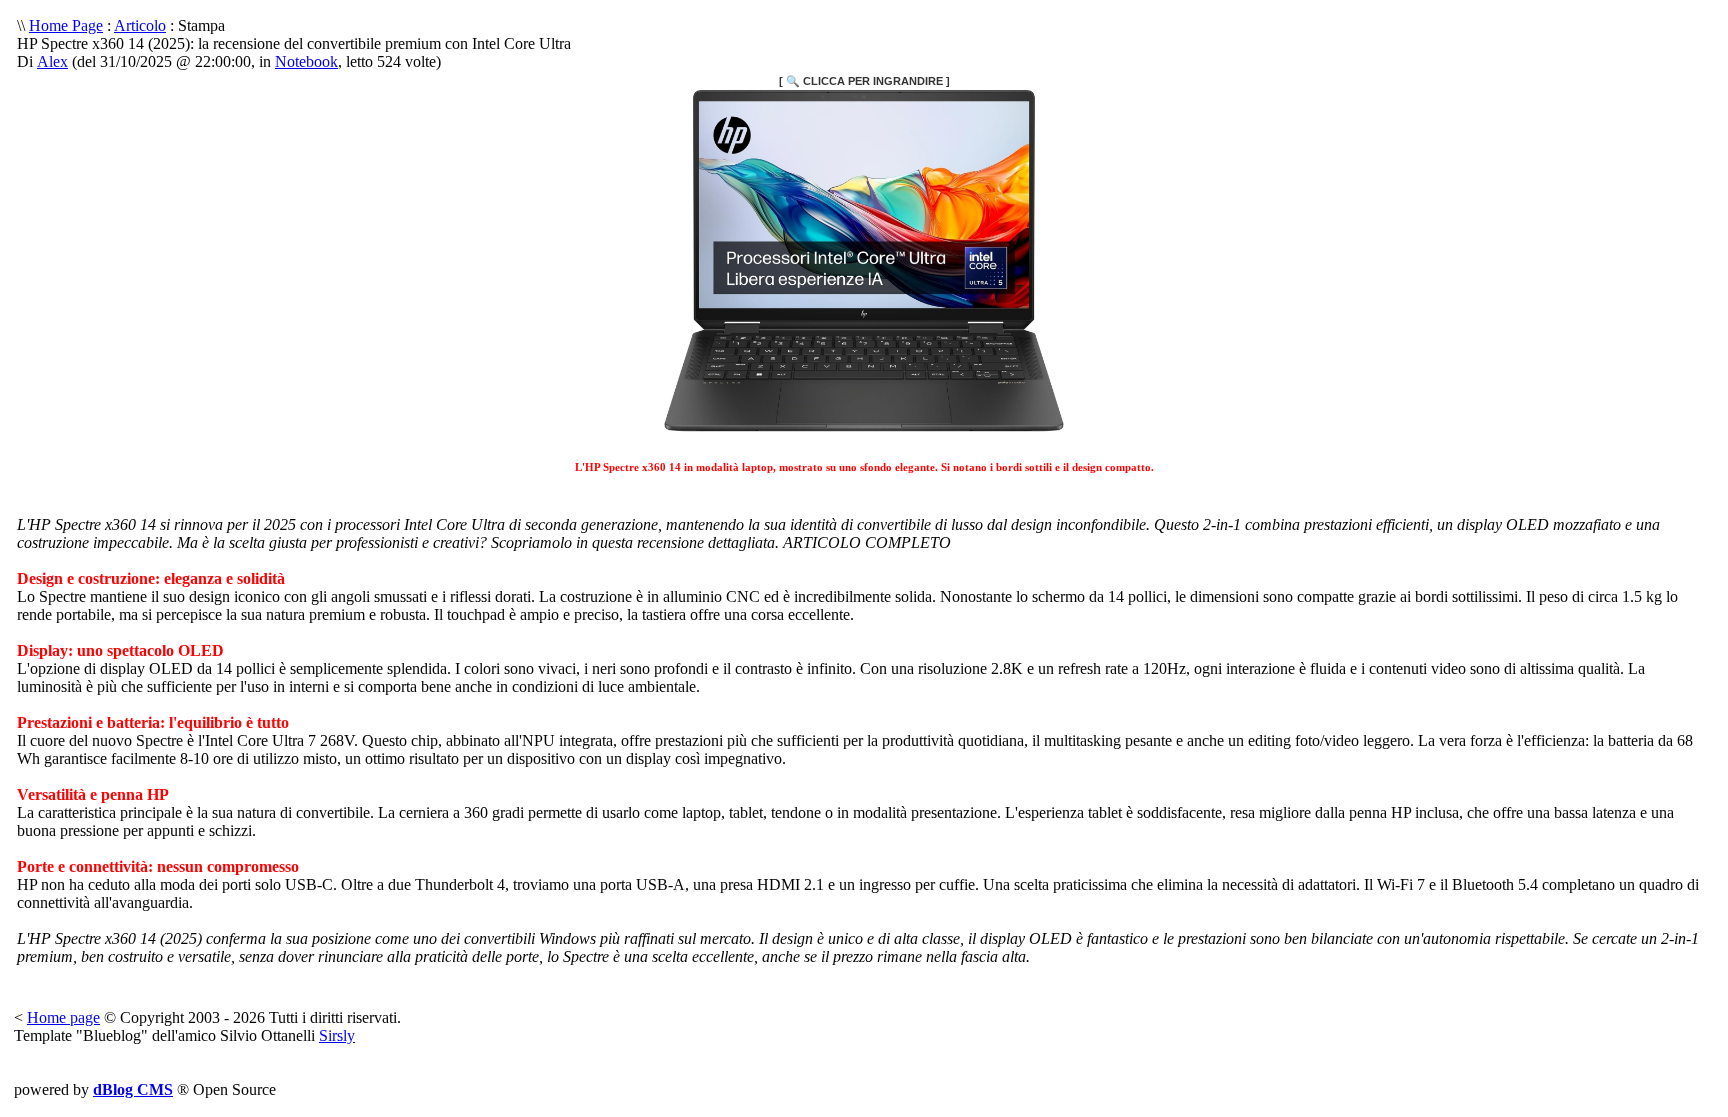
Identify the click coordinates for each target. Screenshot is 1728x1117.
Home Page (66, 25)
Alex (52, 61)
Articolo (140, 25)
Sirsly (337, 1035)
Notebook (306, 61)
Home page (63, 1017)
